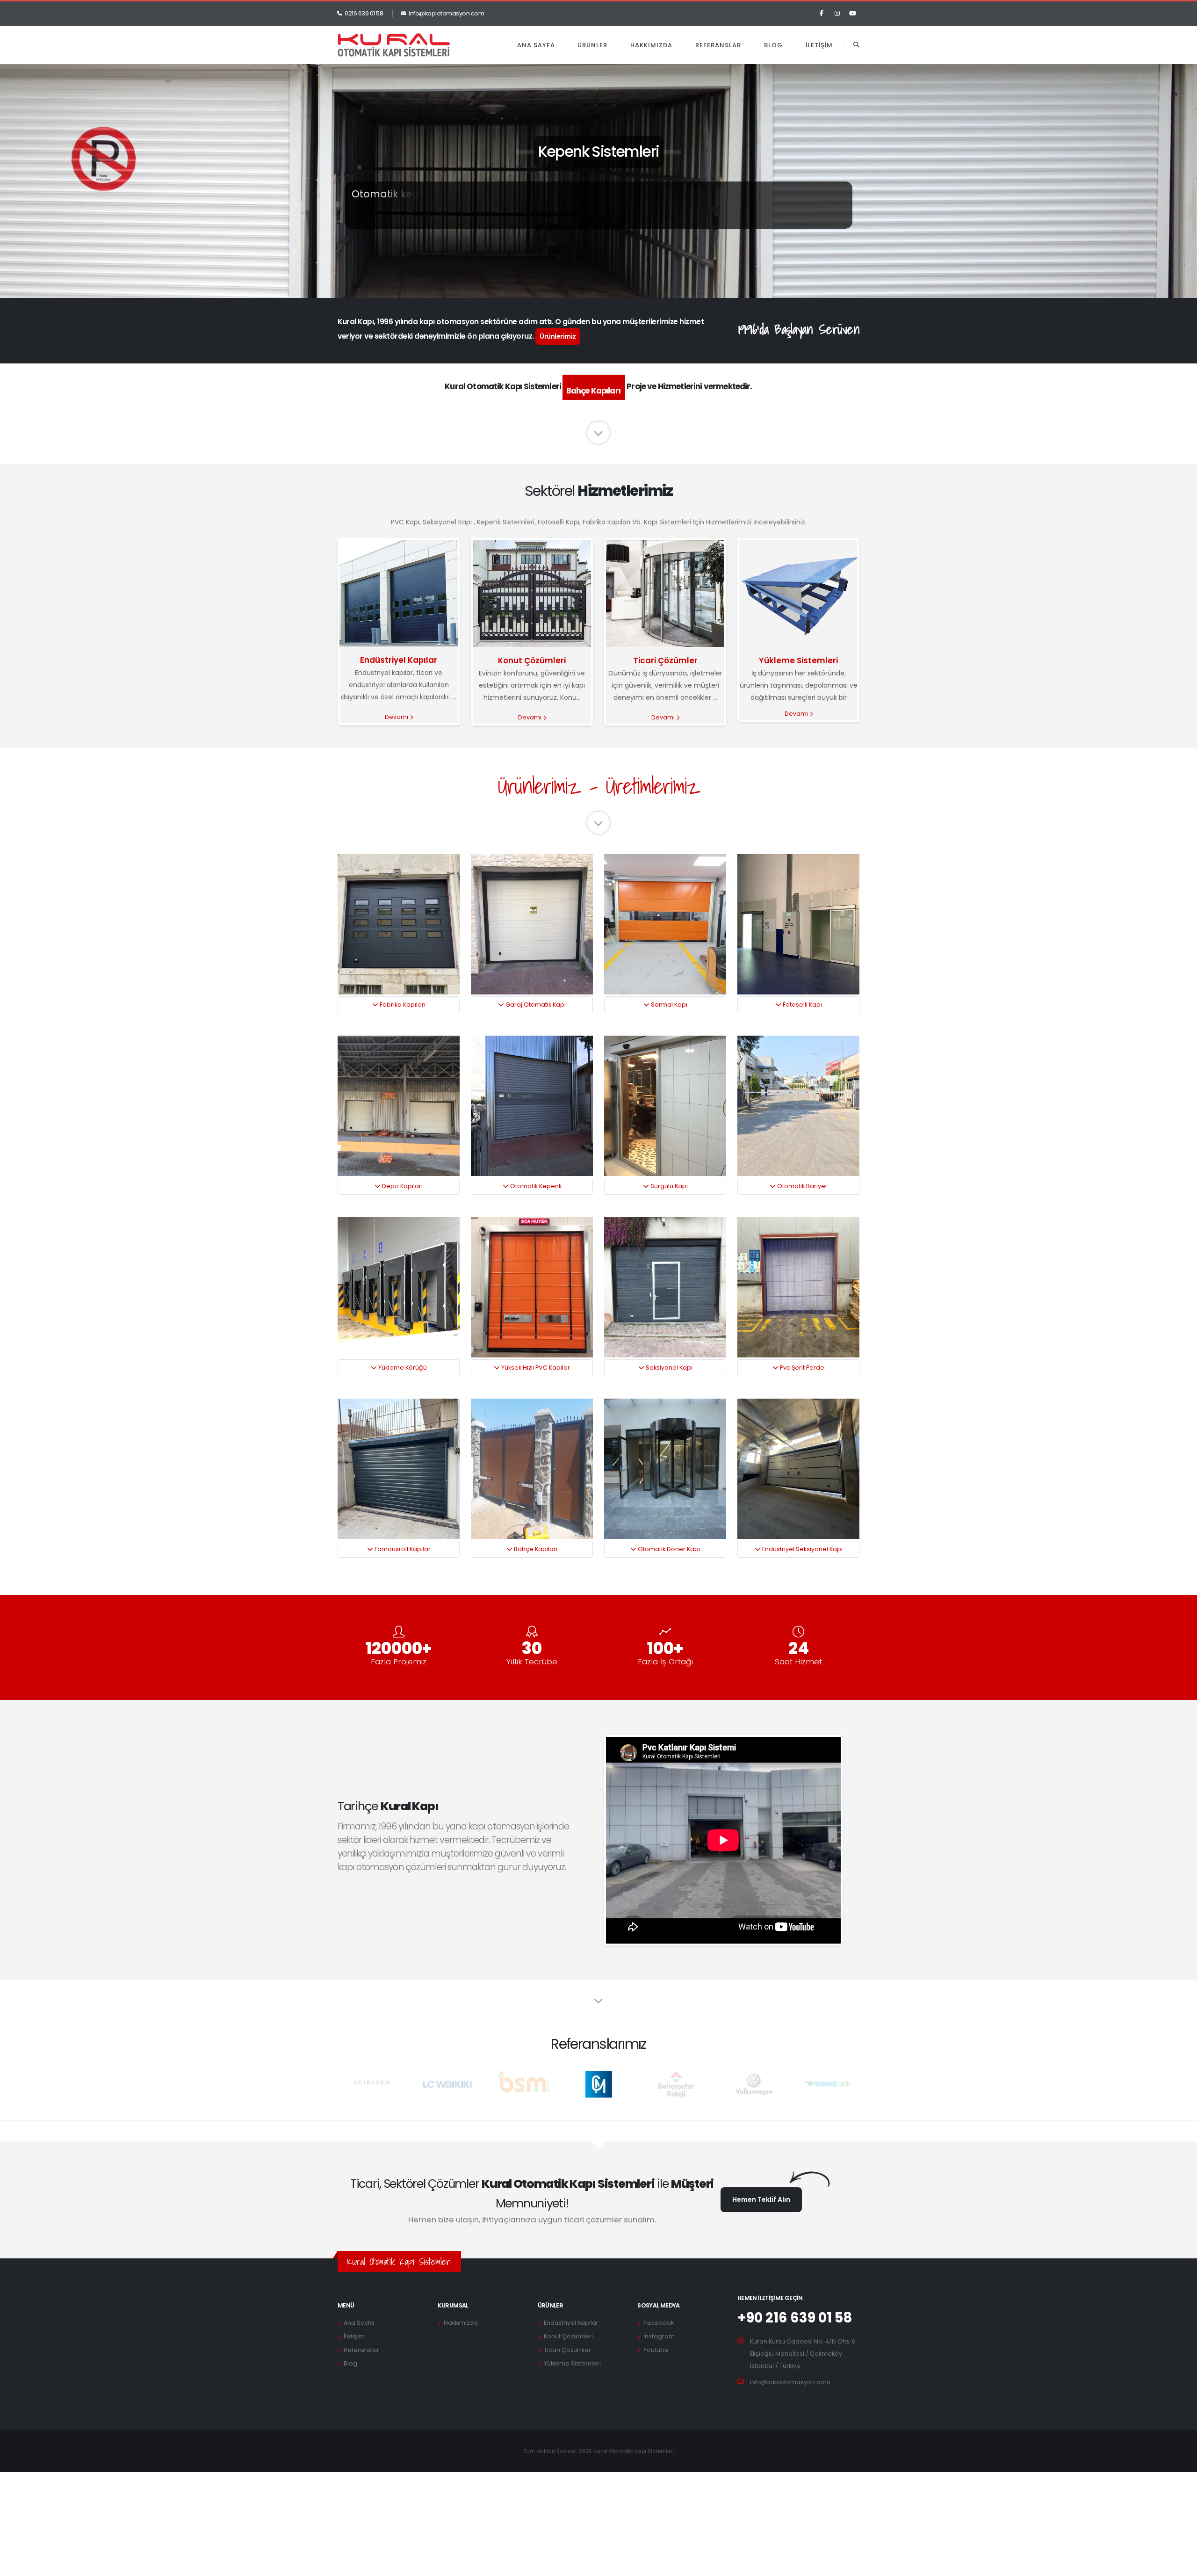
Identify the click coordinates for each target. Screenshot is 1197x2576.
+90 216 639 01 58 (795, 2318)
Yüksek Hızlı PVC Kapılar (535, 1368)
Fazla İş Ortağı (665, 1662)
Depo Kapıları (402, 1186)
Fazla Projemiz (399, 1662)
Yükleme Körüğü (402, 1368)
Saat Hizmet (798, 1662)
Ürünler (592, 45)
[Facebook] (822, 14)
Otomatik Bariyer (802, 1186)
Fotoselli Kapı (802, 1005)
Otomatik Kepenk (535, 1186)
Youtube (656, 2350)
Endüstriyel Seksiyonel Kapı (802, 1549)
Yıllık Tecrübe (532, 1662)
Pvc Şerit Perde (801, 1368)
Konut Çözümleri (532, 660)
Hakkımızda (651, 45)
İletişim (819, 45)
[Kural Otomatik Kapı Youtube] (852, 14)
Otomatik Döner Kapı (668, 1549)
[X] (837, 14)
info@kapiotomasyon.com (446, 13)
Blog (773, 45)
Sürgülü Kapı (668, 1186)
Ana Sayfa (536, 45)
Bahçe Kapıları (535, 1549)
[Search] (856, 45)
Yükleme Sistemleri (798, 660)
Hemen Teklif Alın (761, 2199)
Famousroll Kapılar (402, 1549)
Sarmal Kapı (668, 1005)
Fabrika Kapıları (402, 1005)
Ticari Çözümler (665, 660)
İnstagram (659, 2336)
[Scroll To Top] (1181, 2565)
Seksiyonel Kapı (668, 1368)
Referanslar (718, 45)
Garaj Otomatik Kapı (535, 1005)
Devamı (397, 717)
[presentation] (23, 251)
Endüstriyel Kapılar (399, 660)
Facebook (659, 2323)
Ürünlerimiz (558, 336)
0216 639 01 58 (364, 13)
